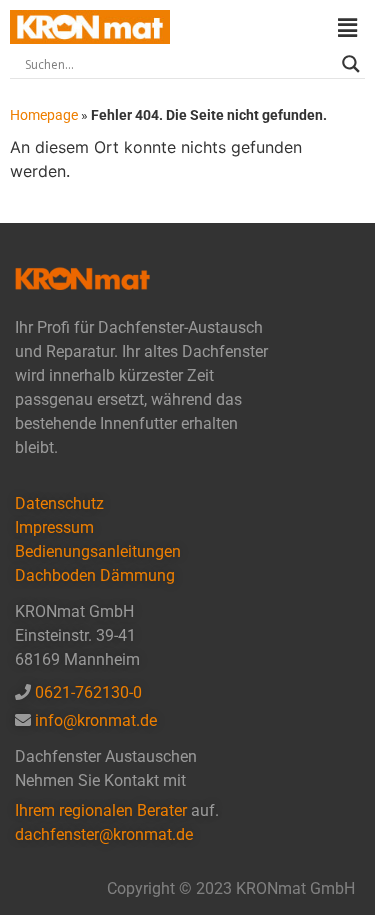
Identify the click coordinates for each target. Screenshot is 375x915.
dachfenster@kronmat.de (104, 834)
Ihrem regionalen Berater (103, 810)
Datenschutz (59, 503)
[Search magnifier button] (351, 64)
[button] (348, 27)
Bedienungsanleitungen (98, 551)
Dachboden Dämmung (95, 575)
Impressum (54, 527)
